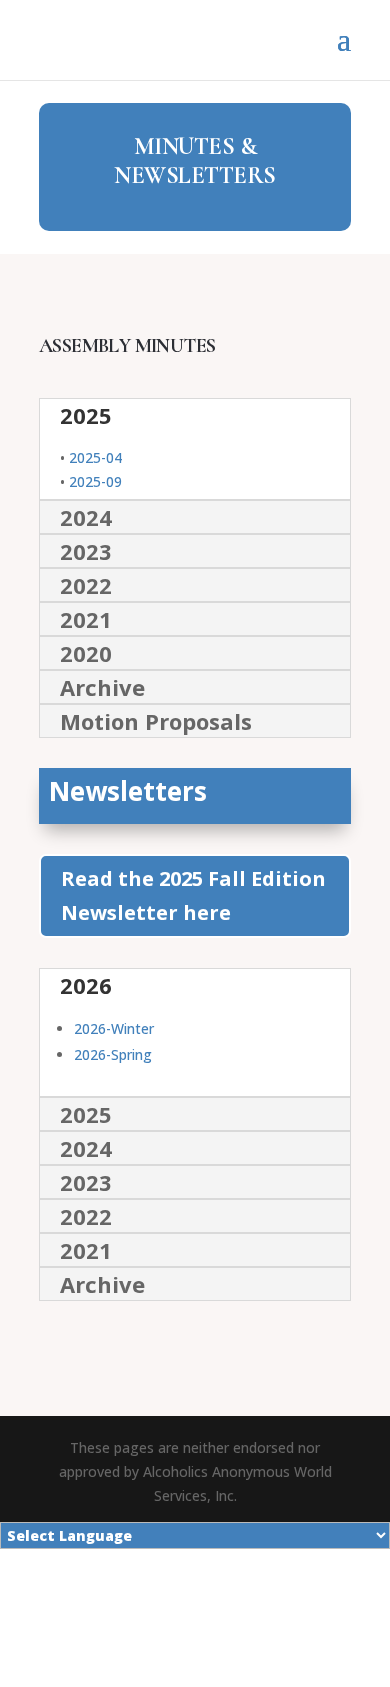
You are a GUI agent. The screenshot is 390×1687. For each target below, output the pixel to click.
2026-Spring (113, 1054)
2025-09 (95, 481)
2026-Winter (114, 1028)
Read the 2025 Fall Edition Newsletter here (193, 895)
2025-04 (95, 457)
